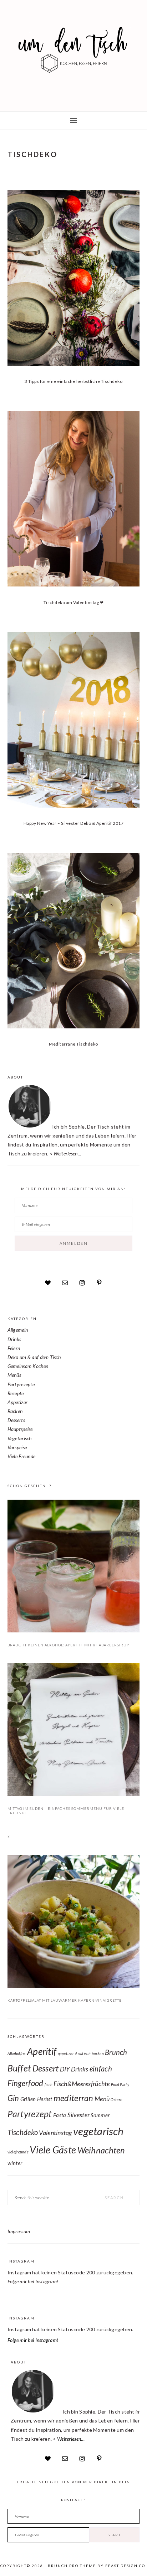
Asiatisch (83, 2053)
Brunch (116, 2052)
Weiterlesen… (71, 2439)
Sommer (100, 2115)
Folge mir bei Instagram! (33, 2281)
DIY (65, 2069)
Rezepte (16, 1393)
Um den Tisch (73, 54)
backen (98, 2053)
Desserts (16, 1420)
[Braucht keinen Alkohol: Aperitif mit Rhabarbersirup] (74, 1567)
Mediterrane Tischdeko (73, 1044)
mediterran (73, 2098)
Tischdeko (23, 2132)
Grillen (28, 2099)
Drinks (14, 1339)
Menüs (14, 1375)
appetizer (66, 2053)
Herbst (45, 2099)
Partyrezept (30, 2114)
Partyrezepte (21, 1384)
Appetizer (18, 1402)
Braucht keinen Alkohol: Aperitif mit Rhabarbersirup (68, 1645)
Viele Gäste (53, 2150)
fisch (49, 2085)
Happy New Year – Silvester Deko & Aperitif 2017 (74, 823)
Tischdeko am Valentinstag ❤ (74, 602)
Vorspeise (17, 1447)
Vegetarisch (20, 1438)
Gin (13, 2098)
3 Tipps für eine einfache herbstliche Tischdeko (74, 381)
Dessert (46, 2068)
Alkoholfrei (17, 2053)
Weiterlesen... (67, 1153)
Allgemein (18, 1330)
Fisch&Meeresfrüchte (82, 2084)
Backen (15, 1411)
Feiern (14, 1348)
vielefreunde (18, 2152)
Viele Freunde (22, 1456)
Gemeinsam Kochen (28, 1366)
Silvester (79, 2115)
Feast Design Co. (126, 2566)
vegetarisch (98, 2131)
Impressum (19, 2231)
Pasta (60, 2115)
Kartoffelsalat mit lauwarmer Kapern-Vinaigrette (65, 2000)
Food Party (120, 2085)
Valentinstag (55, 2133)
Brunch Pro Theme (72, 2566)
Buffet (19, 2068)
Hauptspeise (20, 1429)
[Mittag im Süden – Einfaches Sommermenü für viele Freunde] (74, 1731)
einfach (101, 2069)
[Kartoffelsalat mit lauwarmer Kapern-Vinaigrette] (74, 1923)
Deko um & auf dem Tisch (34, 1357)
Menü (102, 2099)
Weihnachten (101, 2150)
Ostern (116, 2100)
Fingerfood (26, 2083)
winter (15, 2163)
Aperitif (42, 2051)
